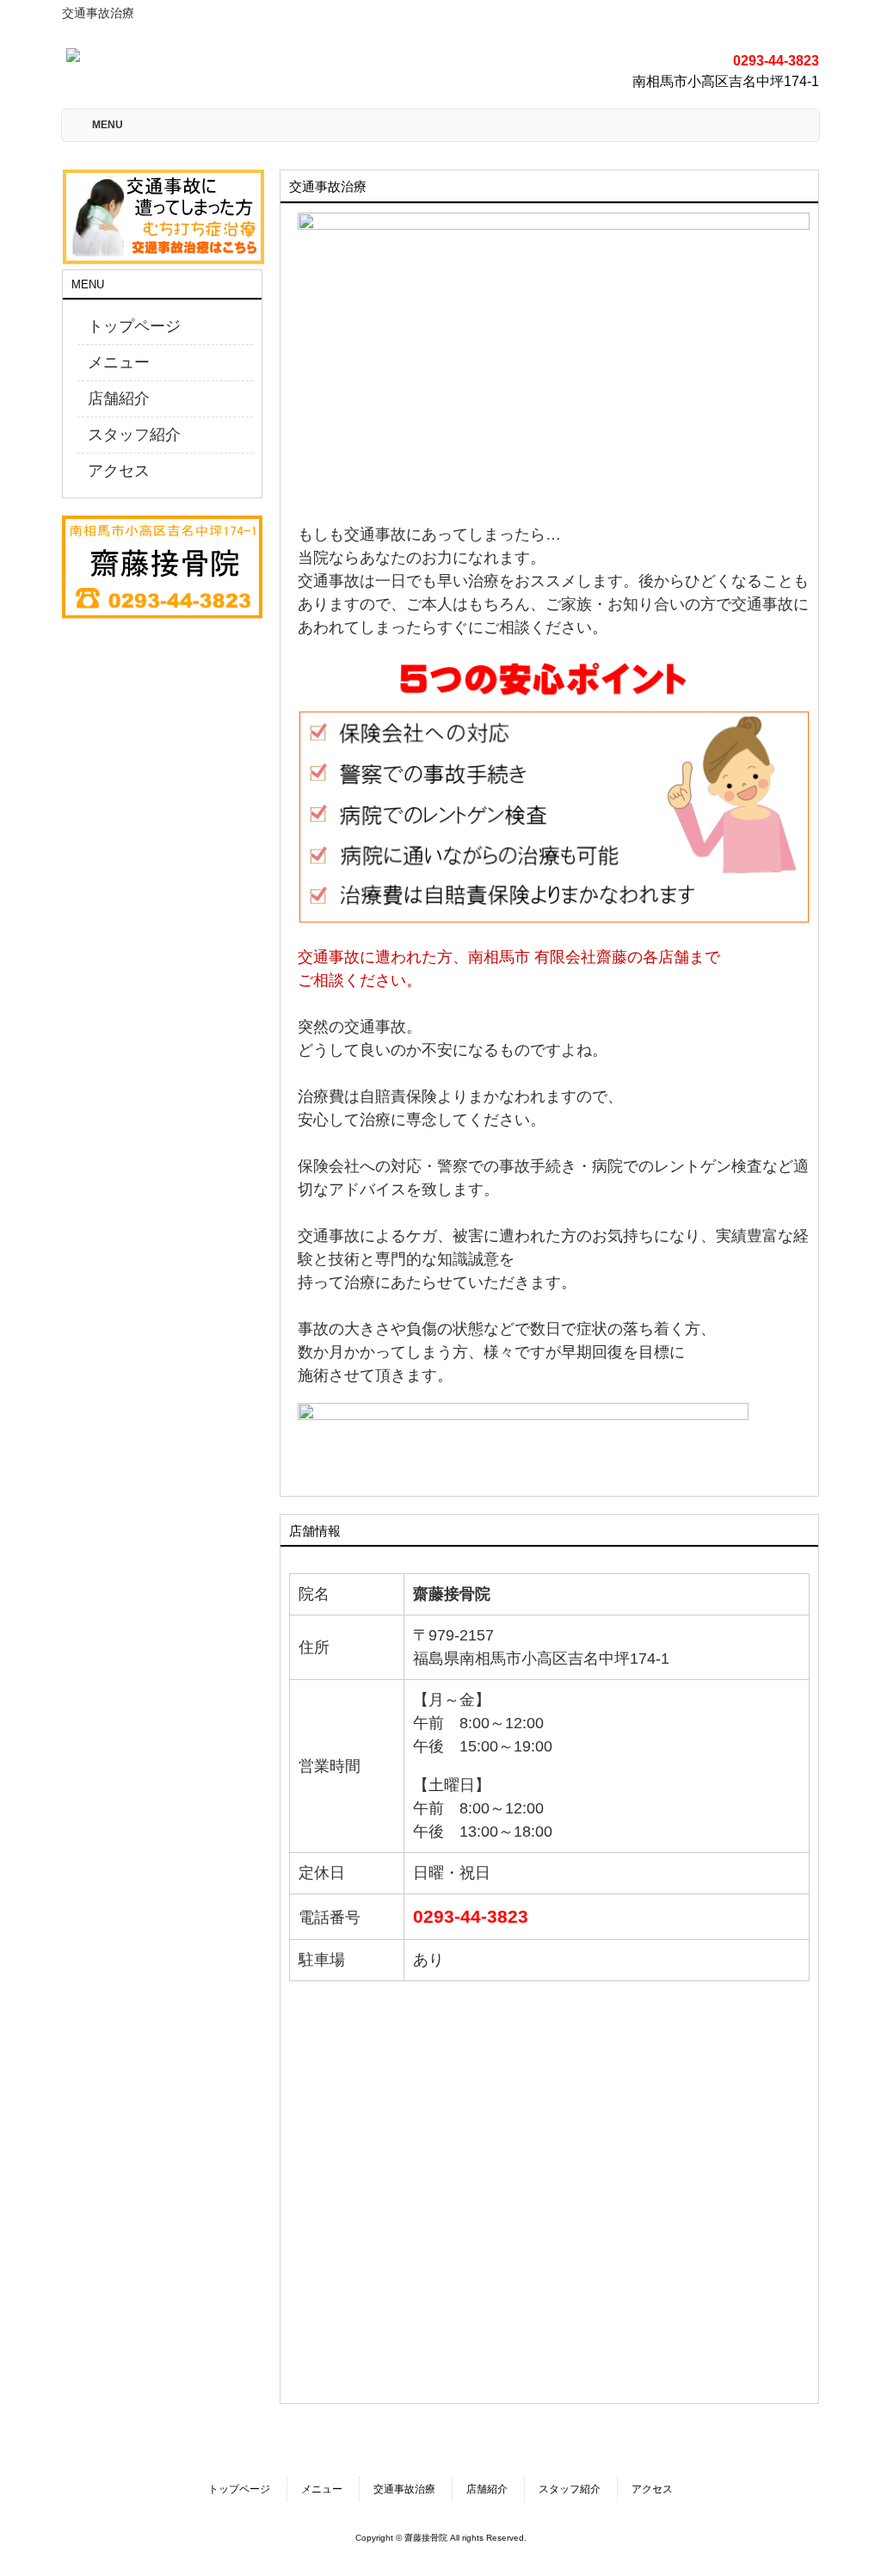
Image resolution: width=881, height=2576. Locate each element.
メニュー (119, 362)
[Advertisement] (148, 722)
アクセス (119, 471)
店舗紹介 (119, 398)
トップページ (134, 326)
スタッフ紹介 (134, 435)
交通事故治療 (404, 2489)
